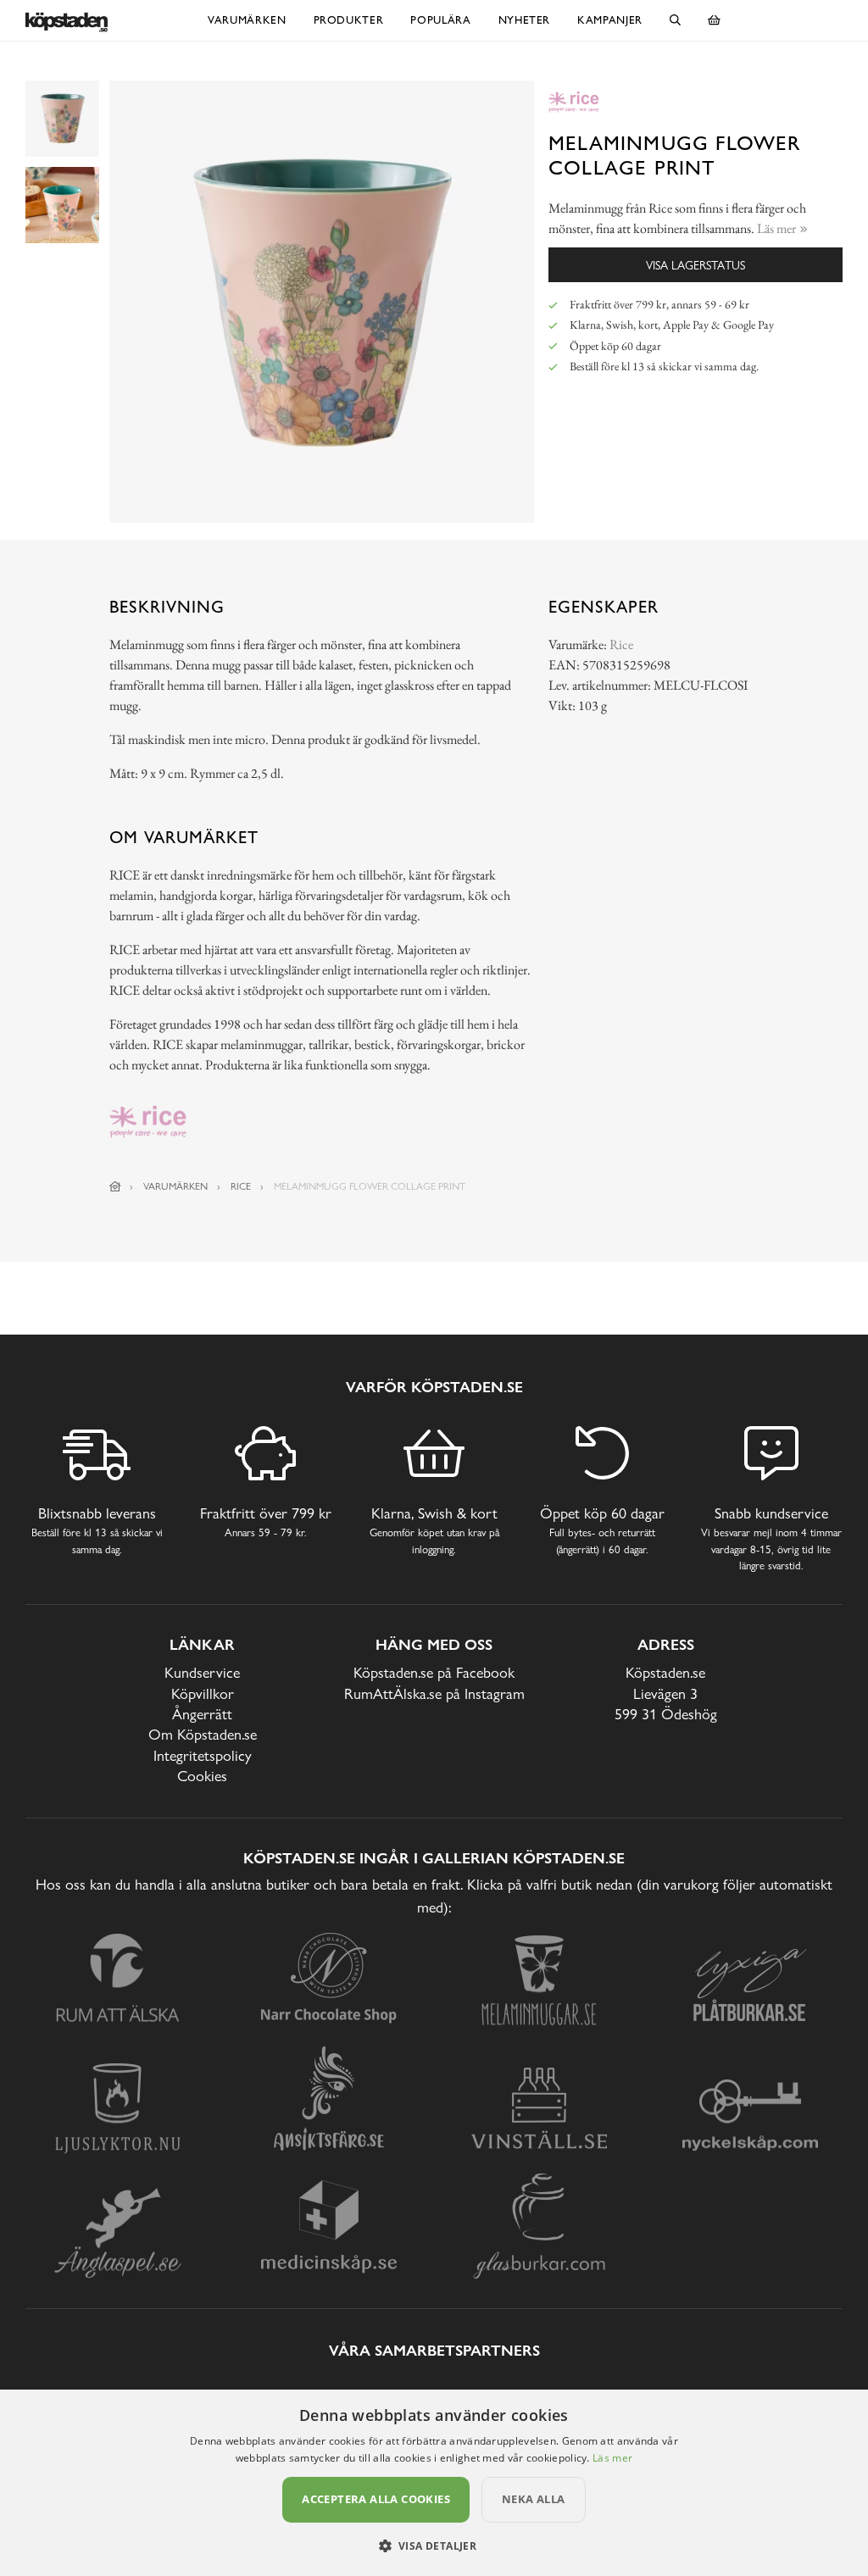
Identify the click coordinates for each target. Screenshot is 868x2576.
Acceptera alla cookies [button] (376, 2499)
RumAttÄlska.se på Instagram (434, 1693)
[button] (434, 2545)
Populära (440, 20)
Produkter (349, 20)
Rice (621, 644)
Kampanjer (610, 20)
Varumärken (247, 20)
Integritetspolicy (203, 1755)
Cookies (202, 1776)
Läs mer (612, 2458)
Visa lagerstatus (696, 265)
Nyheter (525, 20)
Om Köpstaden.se (203, 1734)
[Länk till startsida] (115, 1186)
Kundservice (202, 1672)
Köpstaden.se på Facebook (434, 1672)
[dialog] (434, 2483)
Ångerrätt (202, 1714)
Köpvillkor (203, 1693)
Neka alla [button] (534, 2499)
